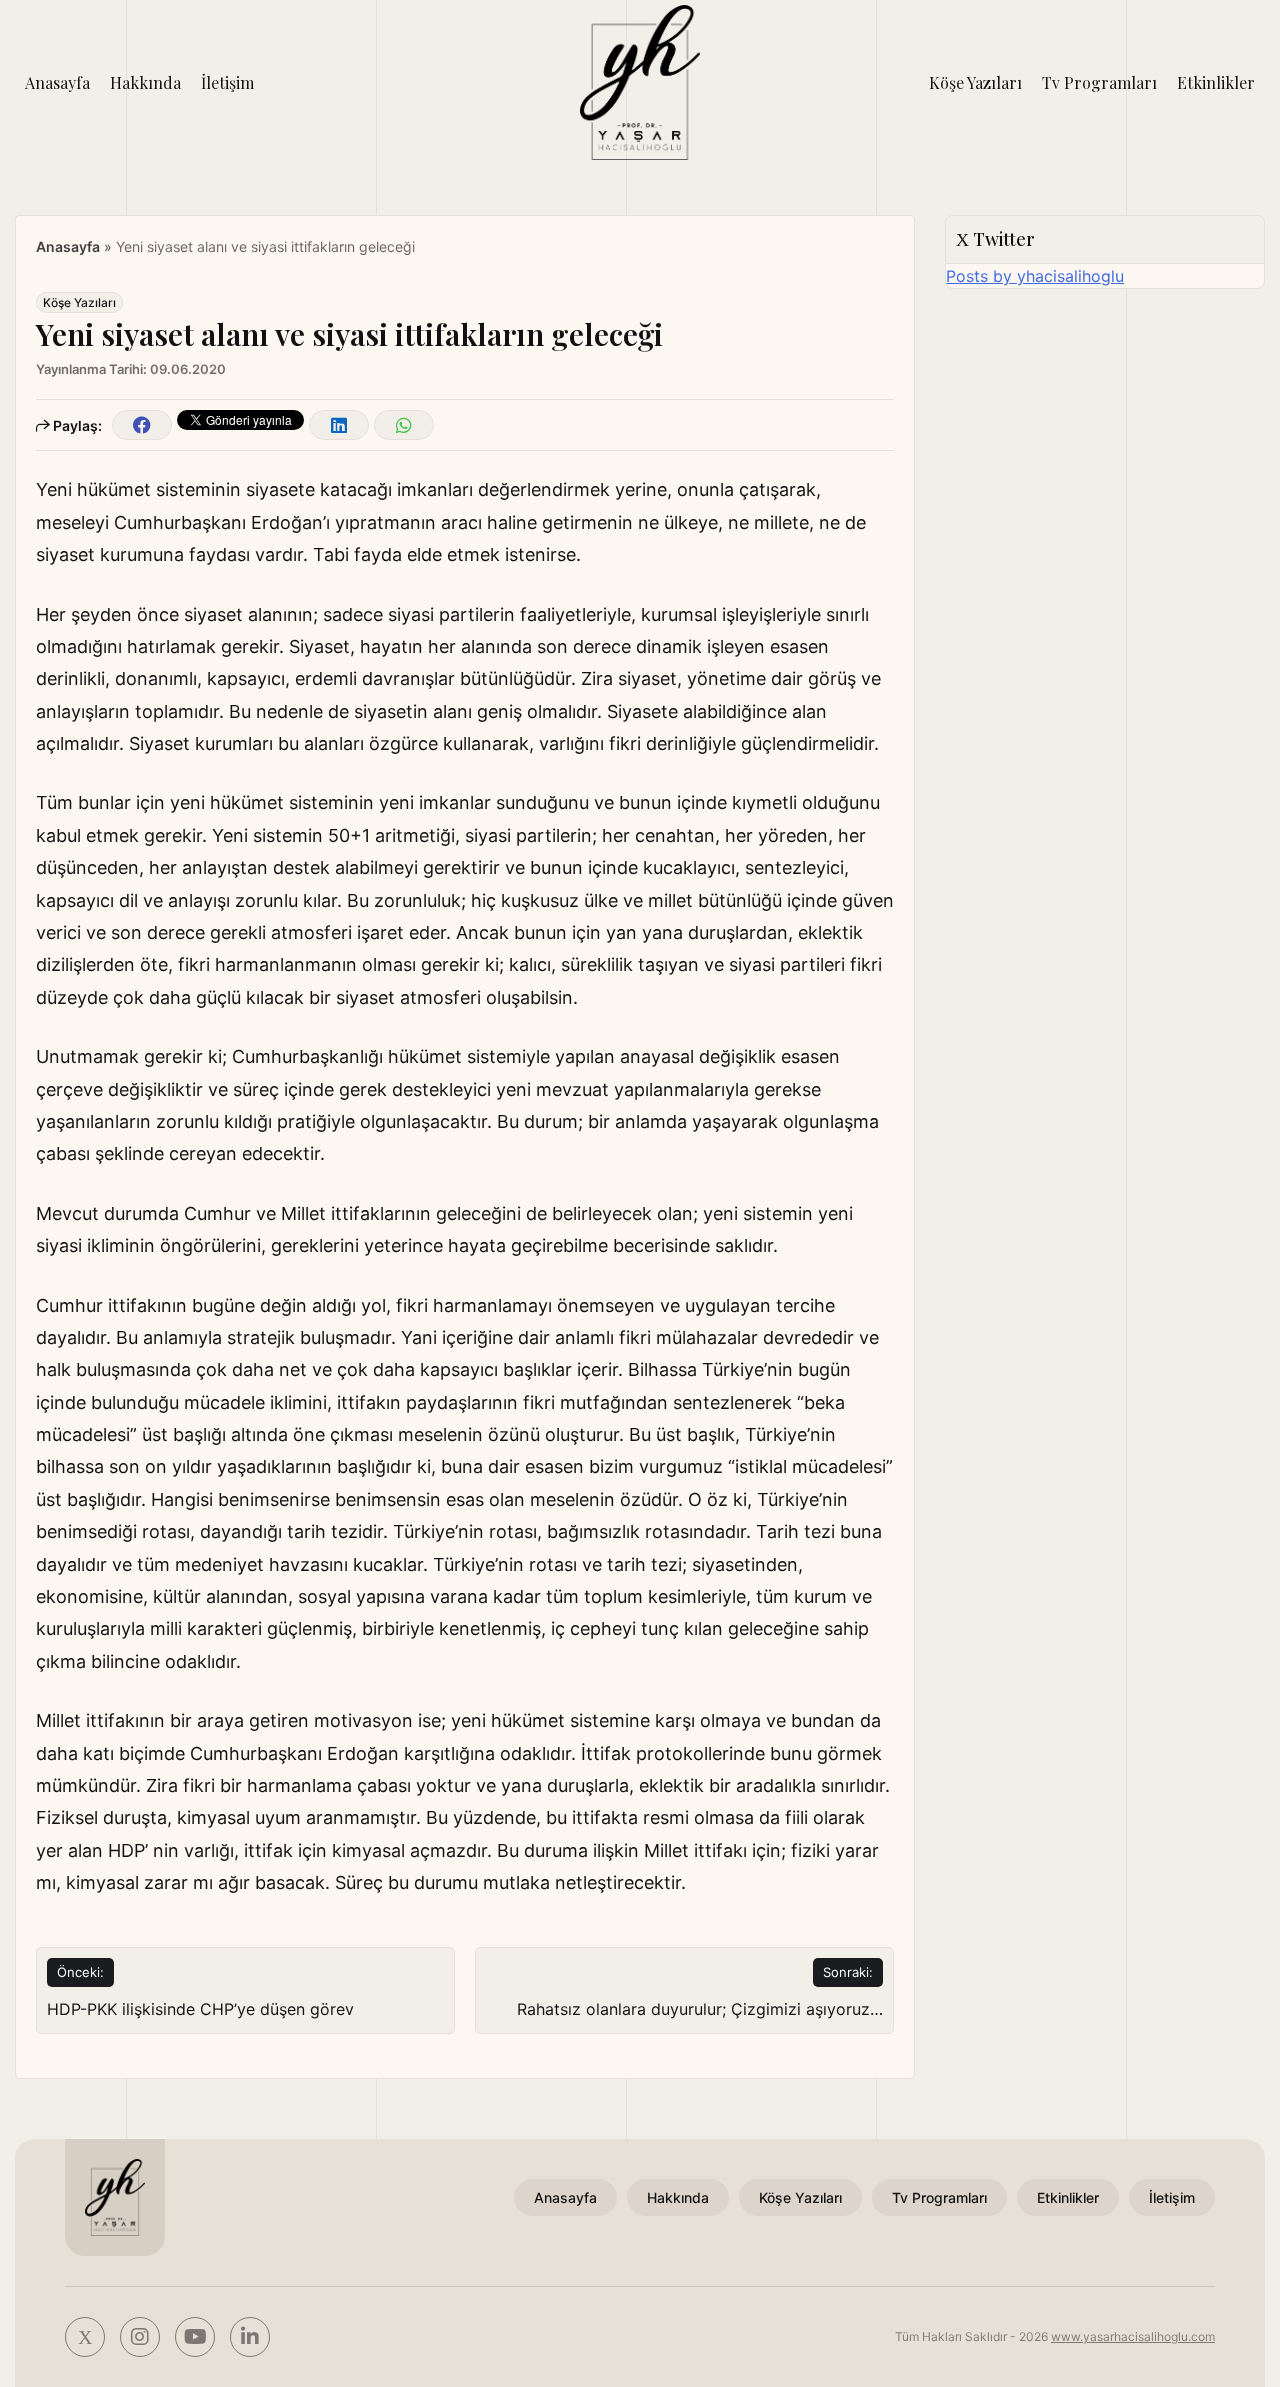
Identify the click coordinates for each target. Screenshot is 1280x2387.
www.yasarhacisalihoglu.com (1133, 2336)
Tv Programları (1099, 82)
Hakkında (145, 82)
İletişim (227, 82)
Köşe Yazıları (975, 82)
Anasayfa (57, 82)
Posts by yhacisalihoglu (1035, 276)
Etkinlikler (1216, 82)
